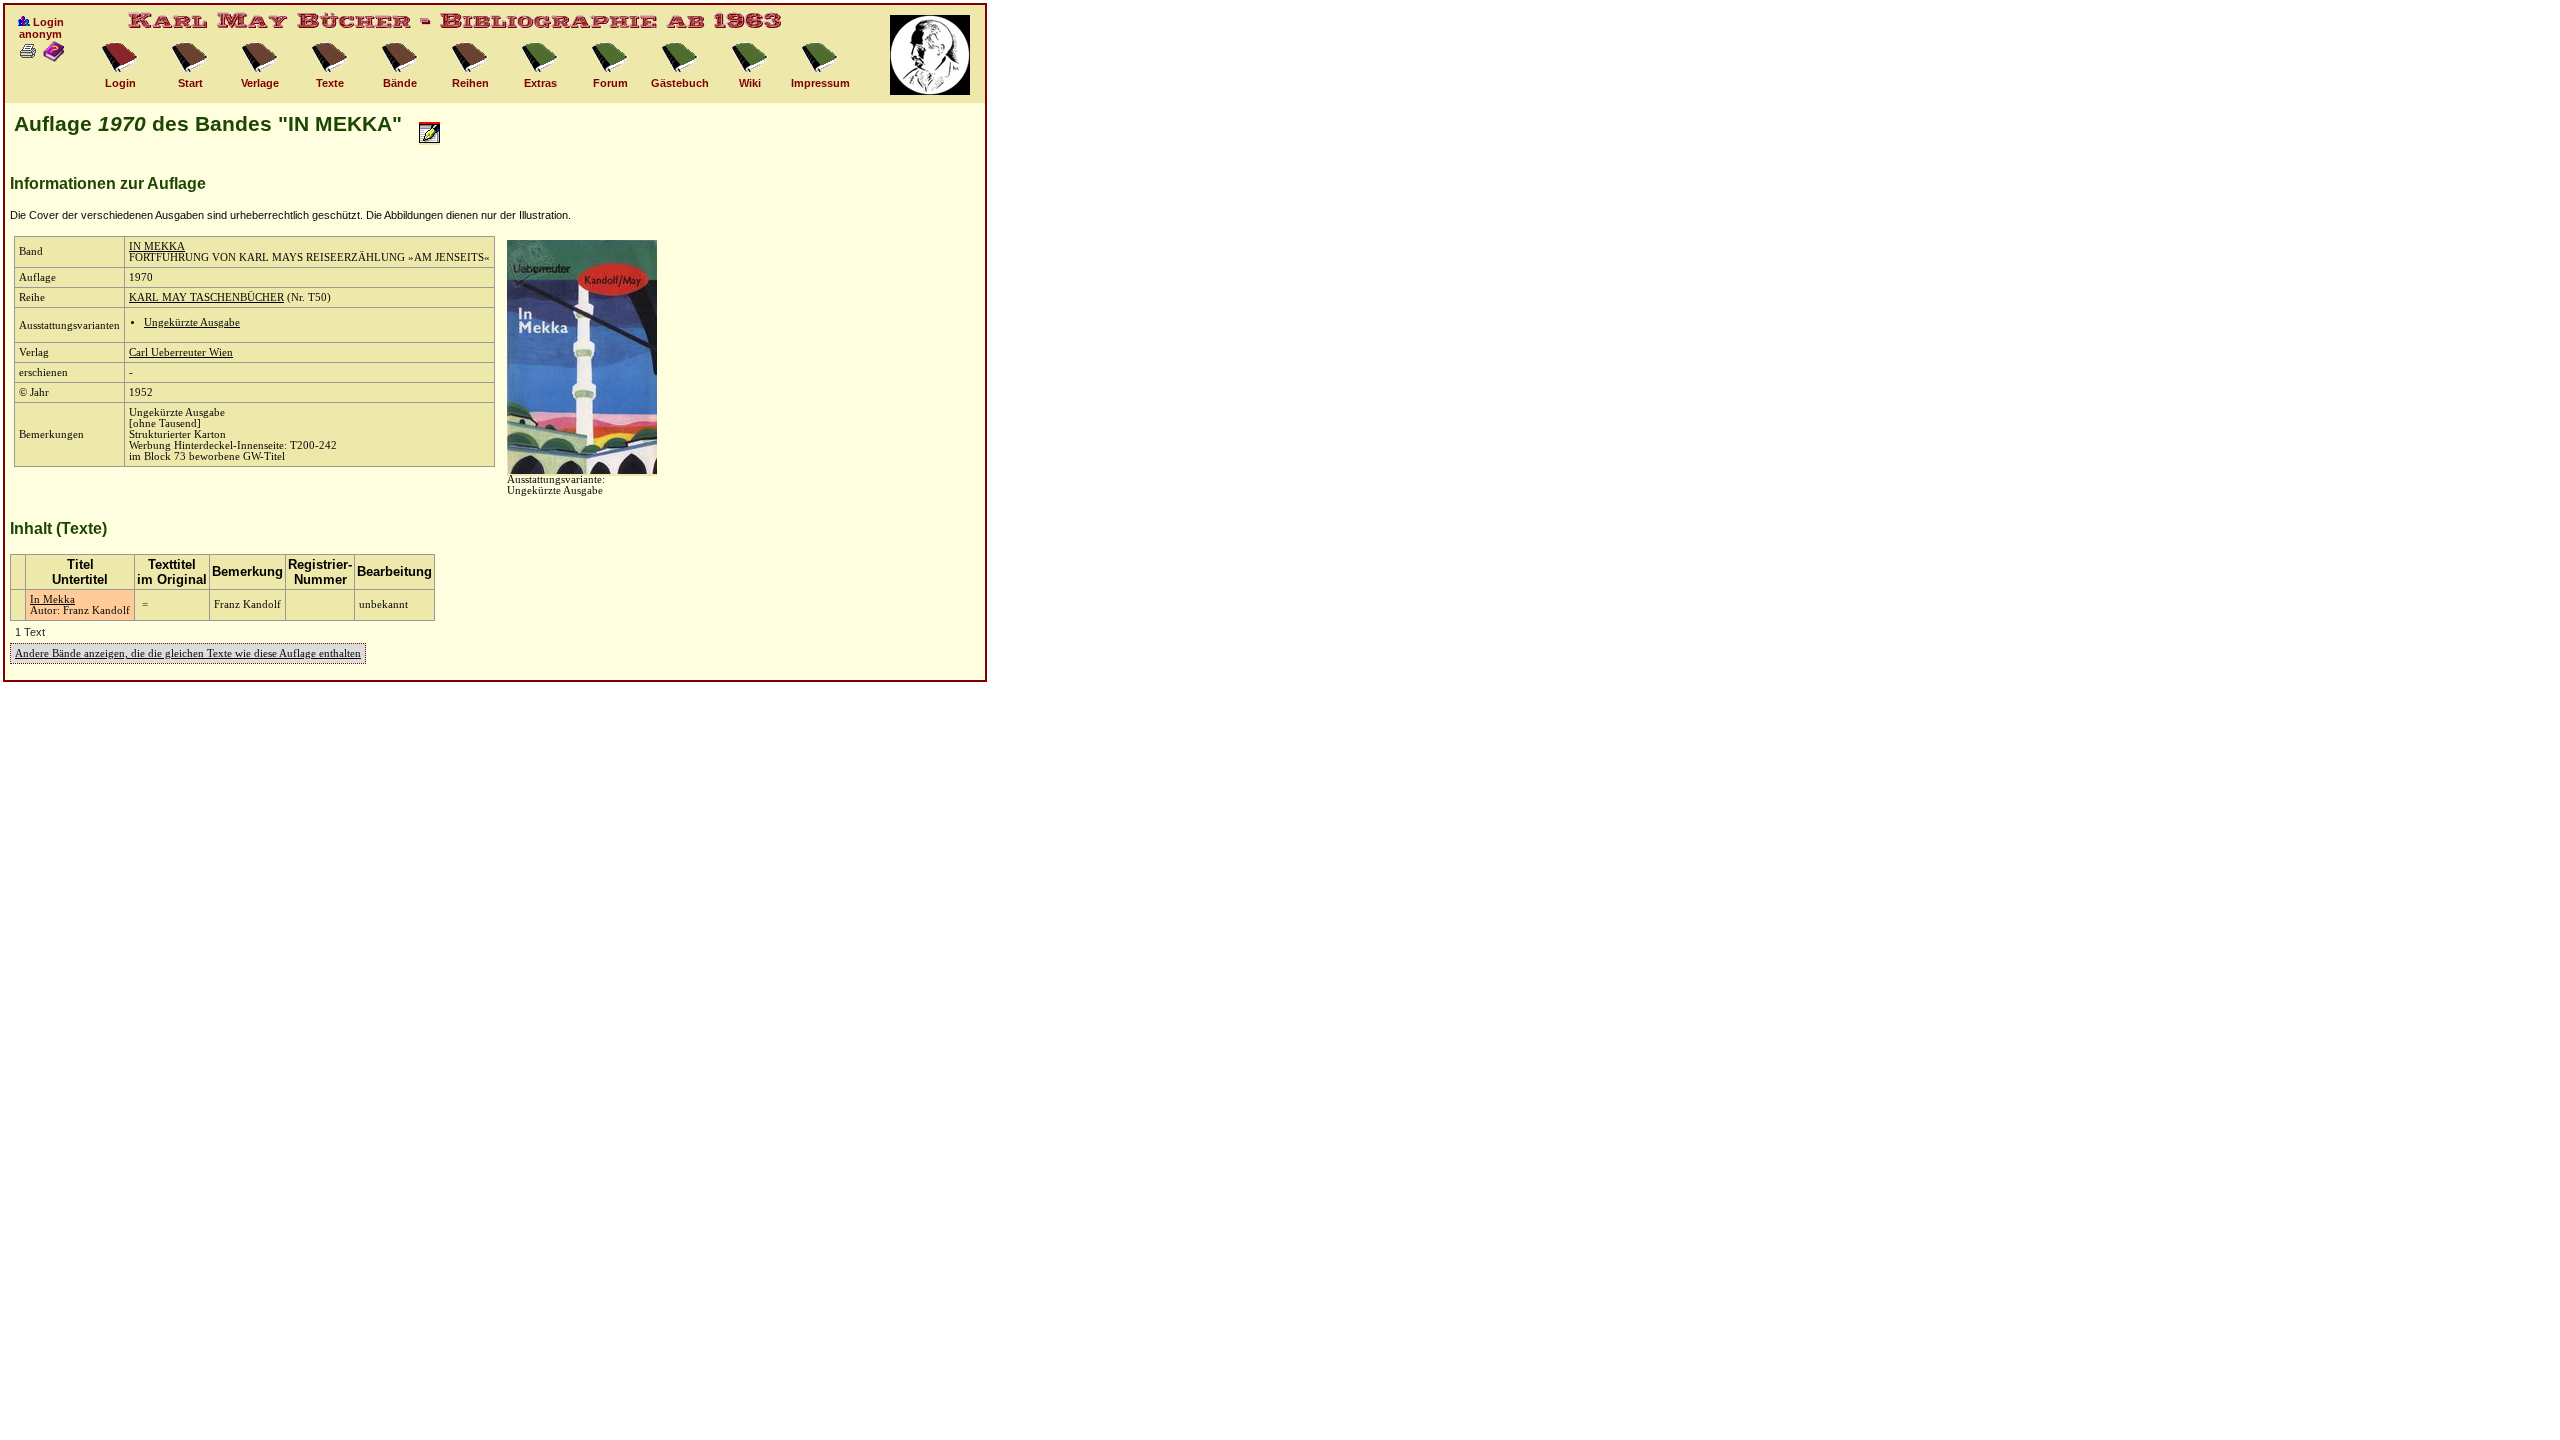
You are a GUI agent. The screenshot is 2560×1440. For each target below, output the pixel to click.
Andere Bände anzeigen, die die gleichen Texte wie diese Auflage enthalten (188, 653)
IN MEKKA (157, 246)
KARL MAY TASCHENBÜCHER (206, 297)
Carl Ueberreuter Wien (181, 352)
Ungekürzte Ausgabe (192, 322)
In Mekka (52, 599)
